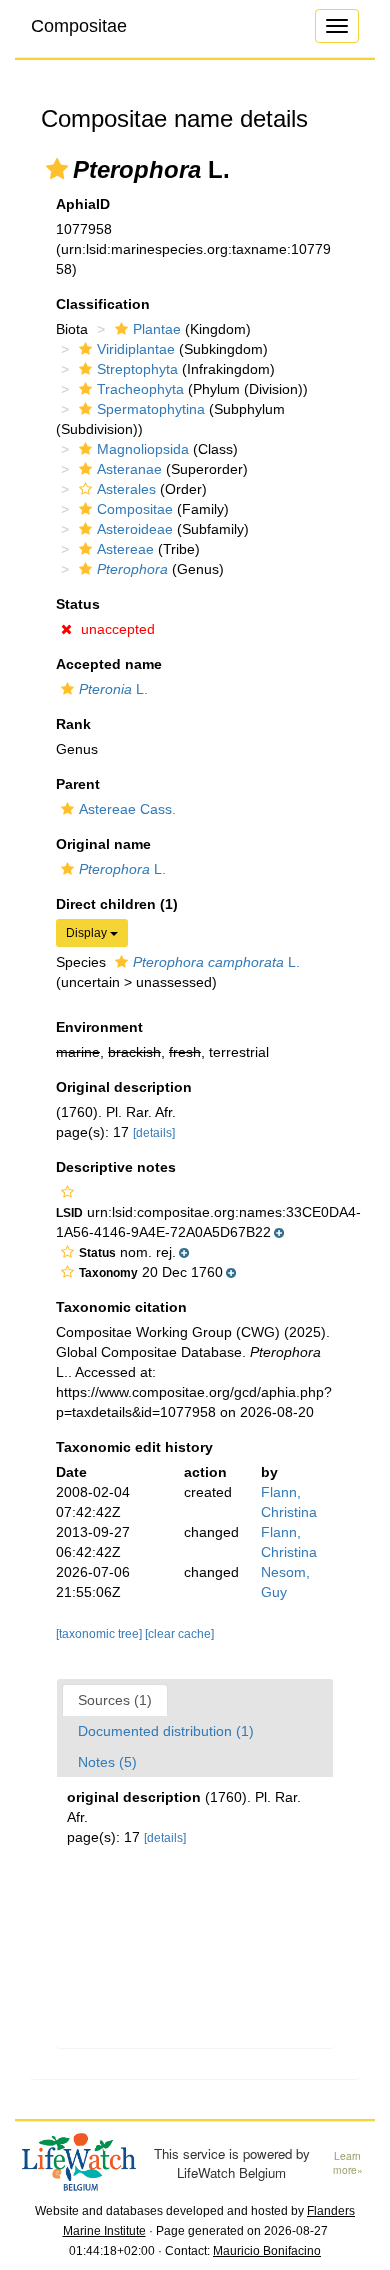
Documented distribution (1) (166, 1731)
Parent (78, 784)
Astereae (125, 549)
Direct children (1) (117, 904)
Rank (73, 724)
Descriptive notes (116, 1167)
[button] (57, 169)
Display (88, 933)
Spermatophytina (151, 409)
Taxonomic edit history (134, 1447)
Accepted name (109, 664)
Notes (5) (107, 1762)
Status (78, 604)
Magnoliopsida (143, 449)
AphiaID (83, 204)
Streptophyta (137, 369)
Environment (99, 1027)
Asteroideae (135, 529)
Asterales (126, 489)
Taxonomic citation (121, 1307)
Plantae (157, 329)
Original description (124, 1087)
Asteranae (129, 469)
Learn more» (348, 2163)
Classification (103, 304)
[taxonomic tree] (100, 1634)
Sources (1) (115, 1700)
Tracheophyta (140, 389)
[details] (154, 1133)
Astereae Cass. (127, 809)
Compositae (79, 26)
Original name (103, 844)
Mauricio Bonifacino (267, 2251)
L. (113, 689)
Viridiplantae (136, 349)
